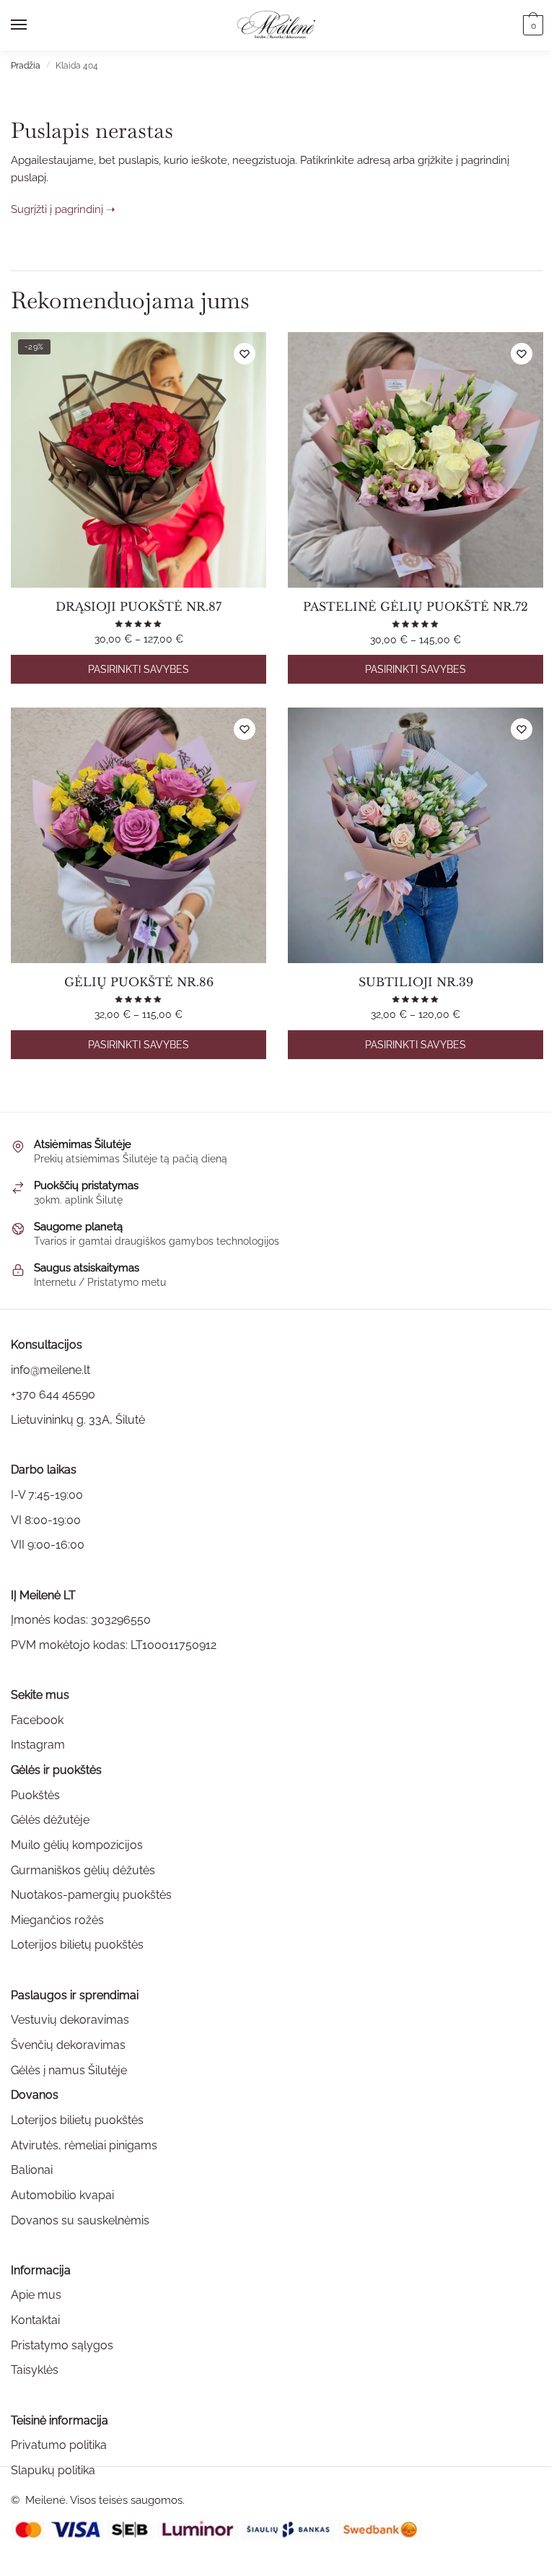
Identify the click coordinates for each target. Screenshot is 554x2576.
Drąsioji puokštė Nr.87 (138, 606)
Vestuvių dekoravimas (70, 2020)
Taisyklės (35, 2370)
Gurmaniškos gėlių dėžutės (83, 1870)
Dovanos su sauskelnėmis (80, 2220)
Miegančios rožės (57, 1920)
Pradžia (26, 66)
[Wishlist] (245, 354)
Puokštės (35, 1795)
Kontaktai (35, 2320)
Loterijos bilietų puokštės (77, 1945)
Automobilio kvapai (62, 2195)
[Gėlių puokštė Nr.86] (138, 835)
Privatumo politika (59, 2445)
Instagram (38, 1745)
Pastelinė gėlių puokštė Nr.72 (415, 606)
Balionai (32, 2170)
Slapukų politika (53, 2470)
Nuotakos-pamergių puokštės (91, 1895)
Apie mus (36, 2295)
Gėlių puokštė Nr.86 (139, 982)
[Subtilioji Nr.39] (415, 835)
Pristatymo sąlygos (62, 2345)
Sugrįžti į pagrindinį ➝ (63, 209)
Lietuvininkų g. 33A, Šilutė (78, 1420)
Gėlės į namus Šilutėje (69, 2070)
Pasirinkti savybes (138, 669)
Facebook (37, 1720)
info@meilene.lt (50, 1370)
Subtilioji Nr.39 (416, 982)
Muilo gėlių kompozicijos (77, 1845)
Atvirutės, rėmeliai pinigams (84, 2145)
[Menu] (32, 25)
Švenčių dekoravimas (68, 2045)
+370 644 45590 (53, 1394)
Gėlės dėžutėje (50, 1820)
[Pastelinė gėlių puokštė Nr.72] (415, 460)
